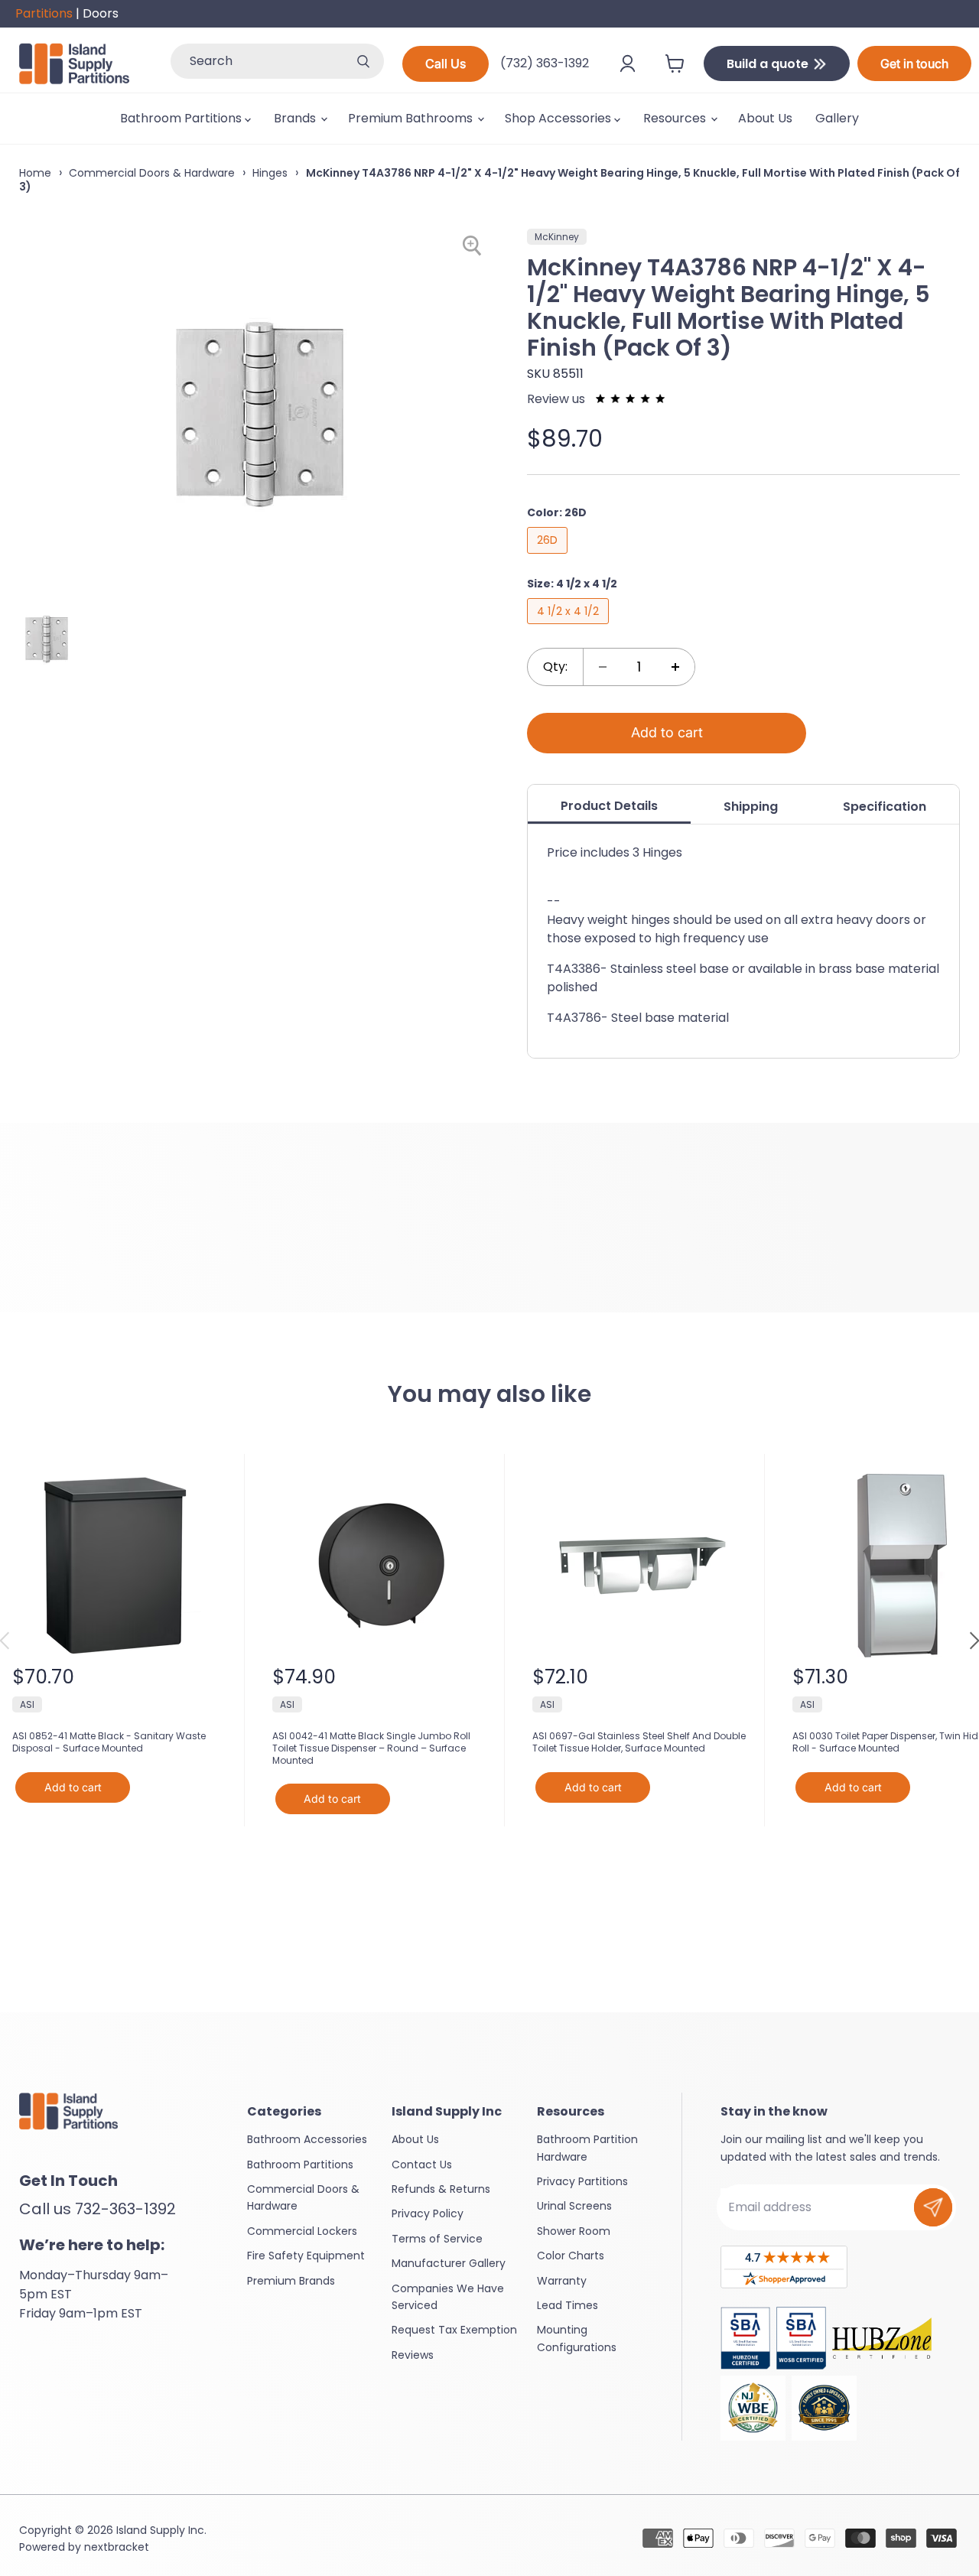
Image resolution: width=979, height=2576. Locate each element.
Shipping (751, 807)
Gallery (837, 118)
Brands (296, 118)
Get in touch (914, 63)
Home (35, 173)
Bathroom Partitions (182, 118)
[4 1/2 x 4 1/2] (570, 628)
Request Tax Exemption (454, 2330)
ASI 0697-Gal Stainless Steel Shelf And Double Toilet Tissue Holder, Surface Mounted (639, 1742)
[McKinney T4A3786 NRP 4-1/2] (47, 638)
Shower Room (574, 2231)
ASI (27, 1704)
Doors (101, 13)
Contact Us (422, 2165)
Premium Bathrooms (412, 118)
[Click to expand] (475, 246)
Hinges (270, 173)
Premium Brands (291, 2281)
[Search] (363, 61)
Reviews (413, 2355)
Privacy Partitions (582, 2181)
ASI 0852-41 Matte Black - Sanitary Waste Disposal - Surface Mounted (109, 1742)
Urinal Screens (574, 2206)
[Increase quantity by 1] (675, 667)
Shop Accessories (559, 118)
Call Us (446, 63)
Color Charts (571, 2256)
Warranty (562, 2281)
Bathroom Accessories (307, 2139)
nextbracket (117, 2547)
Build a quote (769, 64)
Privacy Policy (428, 2213)
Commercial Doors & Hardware (152, 173)
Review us (558, 399)
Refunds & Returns (441, 2189)
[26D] (549, 557)
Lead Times (568, 2305)
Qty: (555, 667)
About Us (765, 118)
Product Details (609, 806)
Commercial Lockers (302, 2231)
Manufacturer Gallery (449, 2263)
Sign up (933, 2207)
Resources (676, 118)
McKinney (557, 237)
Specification (885, 807)
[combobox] (257, 61)
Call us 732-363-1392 (98, 2209)
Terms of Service (437, 2239)
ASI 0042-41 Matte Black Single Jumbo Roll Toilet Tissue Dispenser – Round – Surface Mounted (371, 1748)
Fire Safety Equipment (306, 2256)
